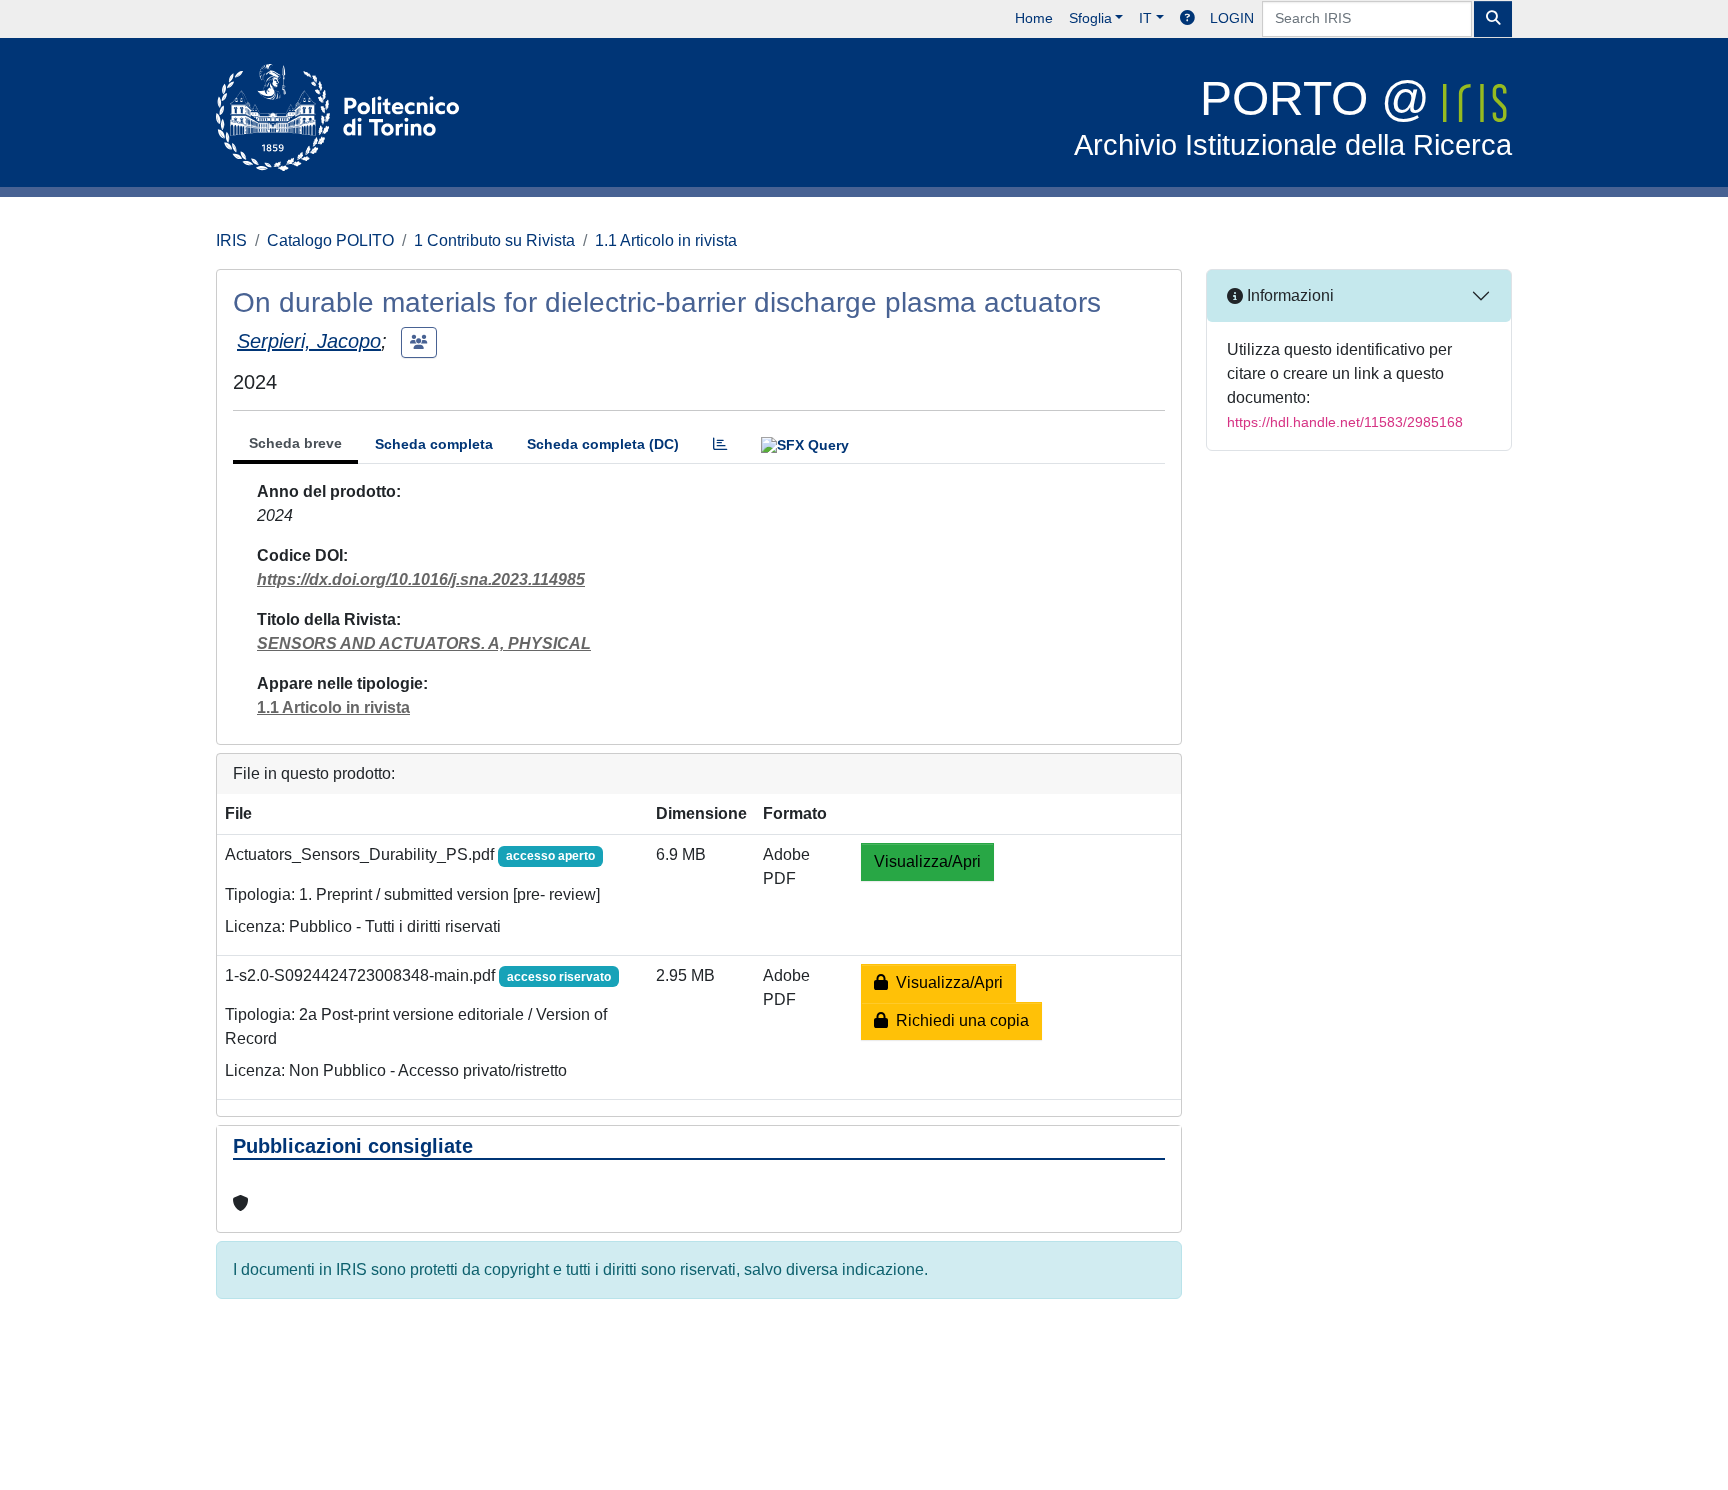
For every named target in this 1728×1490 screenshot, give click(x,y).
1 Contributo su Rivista (494, 240)
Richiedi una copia (958, 1020)
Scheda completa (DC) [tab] (603, 444)
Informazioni (1288, 295)
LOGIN (1232, 18)
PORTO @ (1293, 116)
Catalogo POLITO (330, 240)
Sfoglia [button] (1090, 18)
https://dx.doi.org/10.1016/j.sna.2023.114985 (421, 579)
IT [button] (1145, 18)
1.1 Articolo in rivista (666, 240)
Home (1034, 18)
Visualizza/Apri (927, 861)
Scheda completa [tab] (434, 444)
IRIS (231, 240)
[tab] (720, 444)
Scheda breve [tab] (295, 443)
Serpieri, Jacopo (309, 341)
